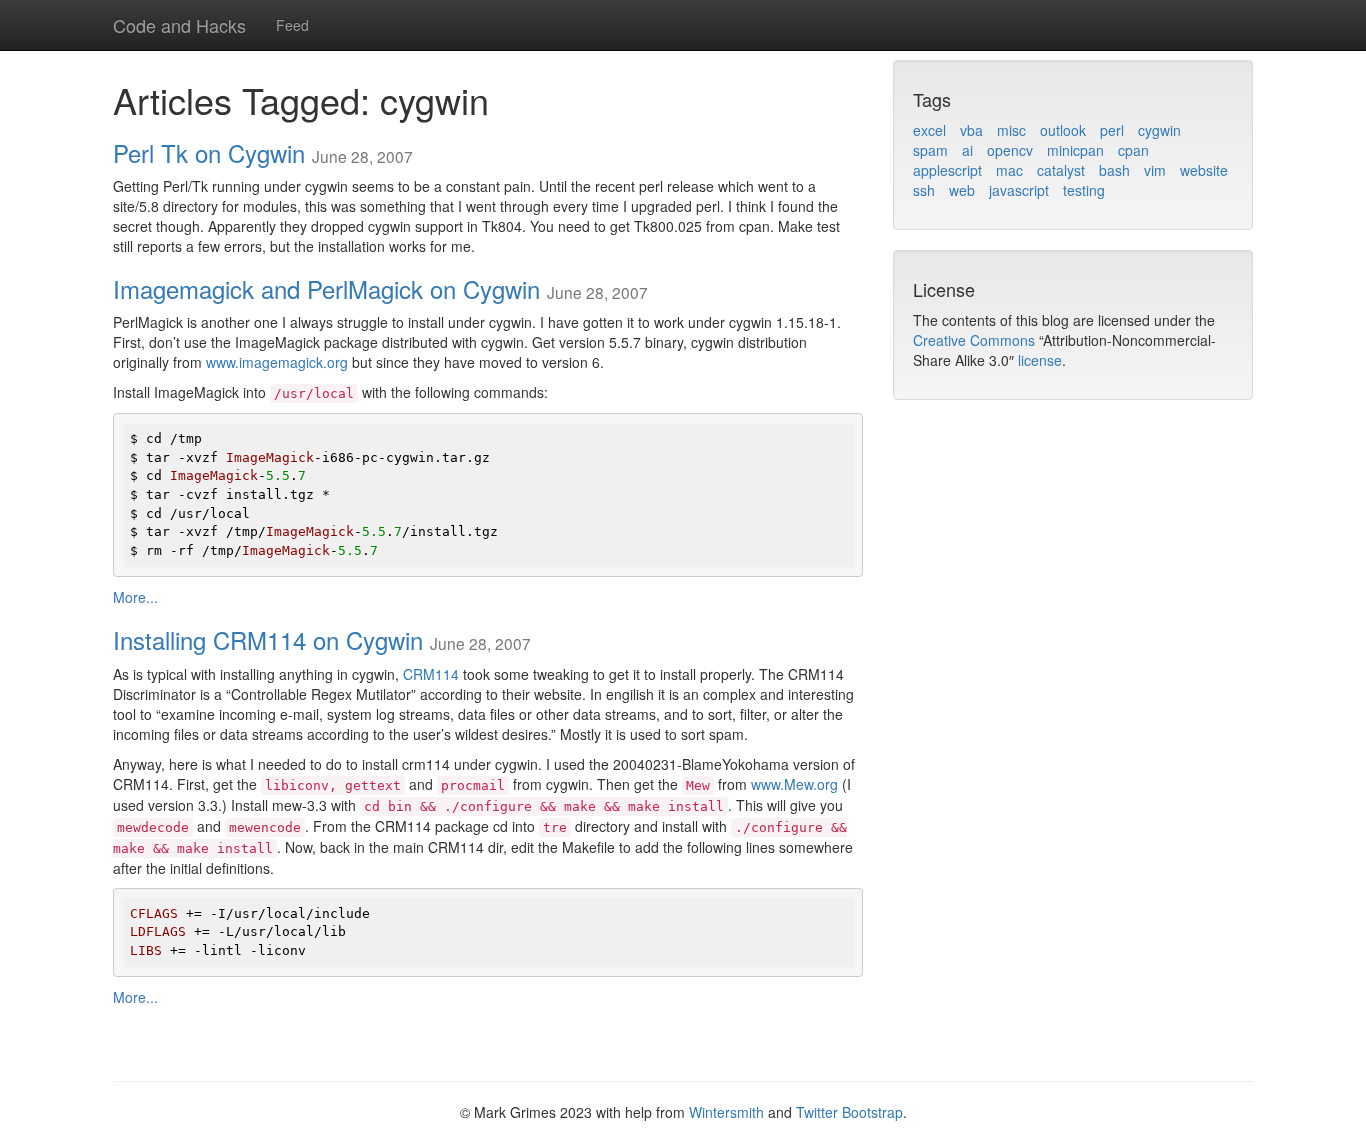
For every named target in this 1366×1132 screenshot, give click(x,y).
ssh (924, 190)
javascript (1019, 190)
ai (967, 150)
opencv (1010, 150)
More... (135, 597)
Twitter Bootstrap (849, 1112)
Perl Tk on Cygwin (209, 152)
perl (1112, 130)
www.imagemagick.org (277, 362)
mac (1009, 170)
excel (929, 130)
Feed (292, 25)
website (1204, 170)
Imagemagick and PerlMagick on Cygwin (326, 288)
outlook (1063, 130)
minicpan (1075, 150)
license (1040, 360)
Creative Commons (974, 340)
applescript (947, 170)
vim (1155, 170)
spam (930, 150)
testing (1084, 190)
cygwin (1159, 130)
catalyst (1061, 170)
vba (971, 130)
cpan (1133, 150)
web (962, 190)
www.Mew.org (794, 784)
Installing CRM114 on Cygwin (268, 639)
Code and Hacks (179, 25)
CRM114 (431, 674)
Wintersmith (726, 1112)
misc (1011, 130)
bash (1114, 170)
